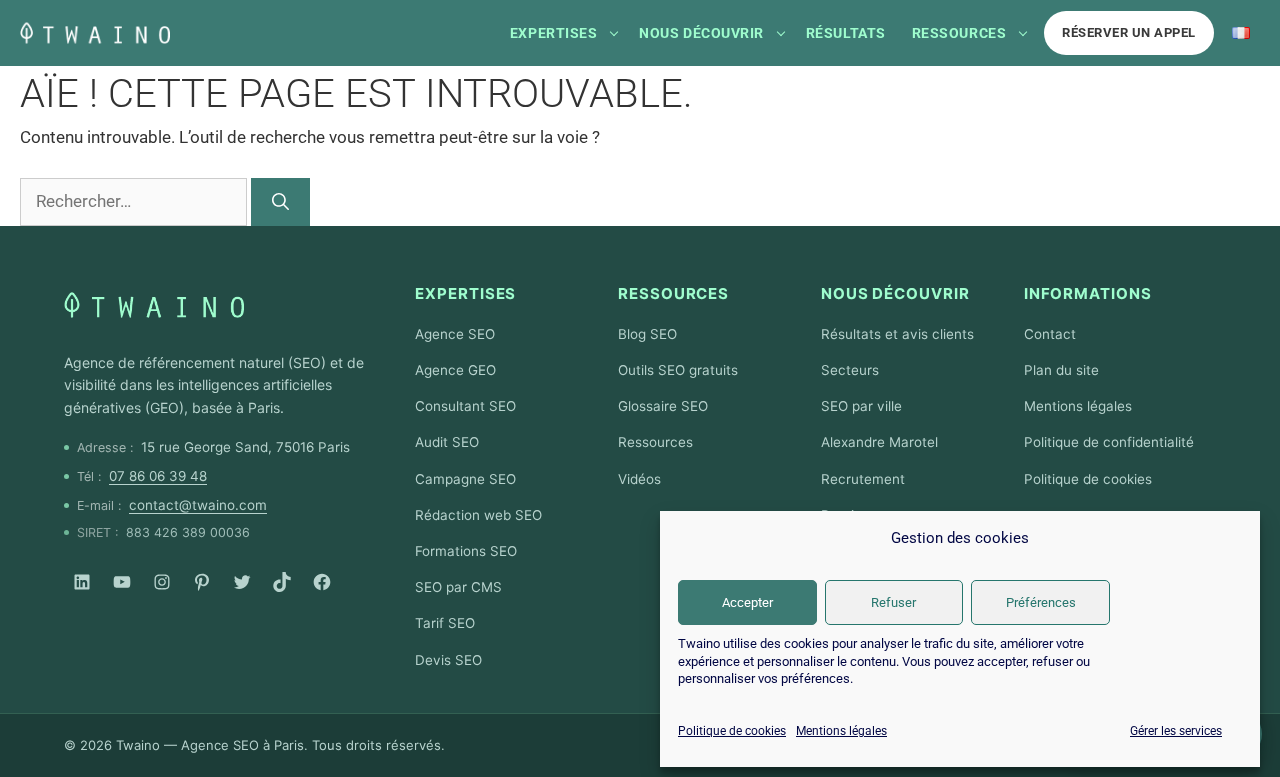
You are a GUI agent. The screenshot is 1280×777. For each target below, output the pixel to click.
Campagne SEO (465, 479)
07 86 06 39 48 (158, 476)
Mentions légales (841, 731)
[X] (242, 582)
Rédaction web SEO (478, 515)
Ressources (959, 33)
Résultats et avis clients (897, 334)
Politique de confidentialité (1109, 442)
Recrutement (863, 479)
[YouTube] (122, 582)
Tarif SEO (445, 623)
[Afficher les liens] (614, 33)
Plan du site (1061, 370)
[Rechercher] (280, 202)
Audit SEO (447, 442)
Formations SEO (466, 551)
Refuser (893, 602)
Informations (1088, 293)
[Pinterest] (202, 582)
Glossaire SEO (663, 406)
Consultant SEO (465, 406)
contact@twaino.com (198, 505)
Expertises (553, 33)
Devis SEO (448, 660)
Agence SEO (455, 334)
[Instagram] (162, 582)
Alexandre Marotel (879, 442)
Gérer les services (1176, 731)
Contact (1050, 334)
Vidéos (639, 479)
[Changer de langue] (1241, 33)
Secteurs (850, 370)
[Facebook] (322, 582)
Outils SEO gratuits (678, 370)
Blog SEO (647, 334)
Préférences (1041, 602)
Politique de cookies (732, 731)
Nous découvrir (701, 33)
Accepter (747, 602)
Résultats (846, 33)
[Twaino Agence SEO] (154, 305)
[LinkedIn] (82, 582)
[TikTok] (282, 582)
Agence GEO (455, 370)
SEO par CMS (458, 587)
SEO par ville (861, 406)
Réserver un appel (1129, 32)
